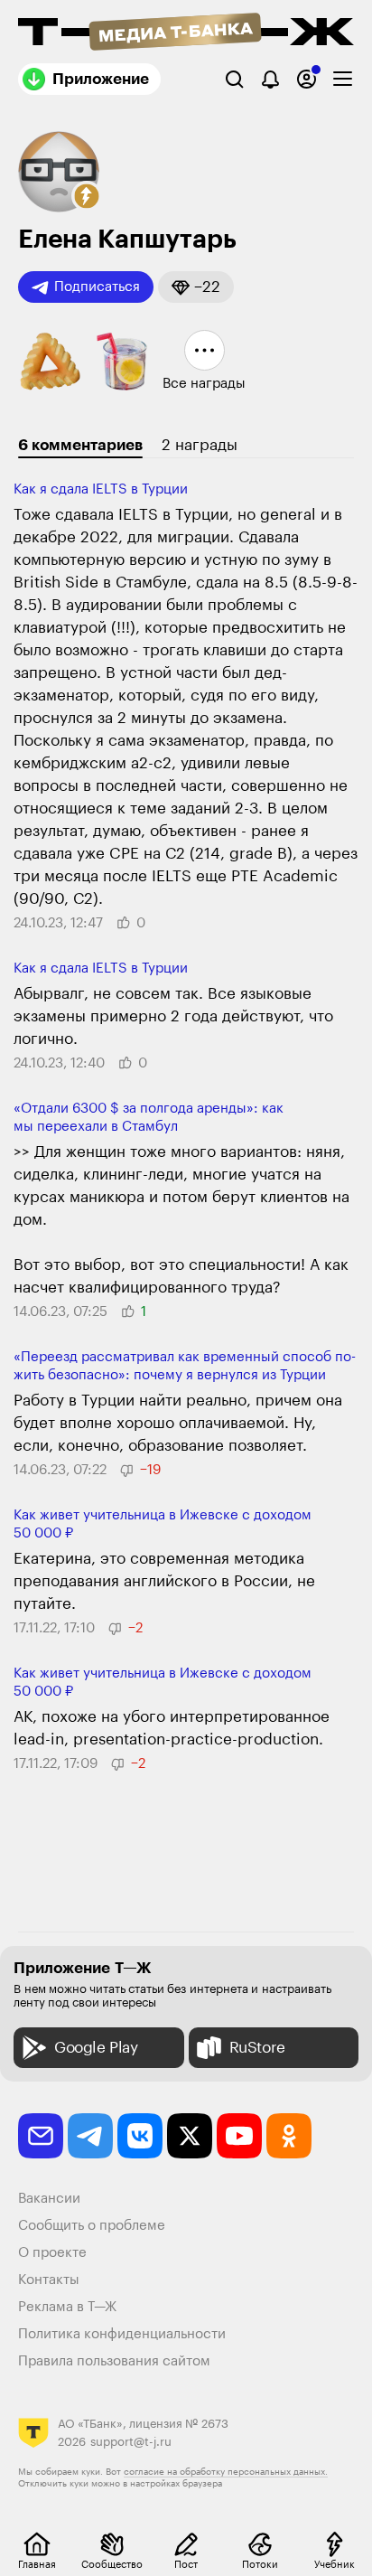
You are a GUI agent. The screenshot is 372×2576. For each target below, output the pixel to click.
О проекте (52, 2253)
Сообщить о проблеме (92, 2226)
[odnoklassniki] (289, 2136)
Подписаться (97, 287)
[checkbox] (343, 79)
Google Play (96, 2048)
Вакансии (49, 2199)
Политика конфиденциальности (122, 2334)
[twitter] (190, 2136)
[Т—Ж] (186, 33)
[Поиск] (234, 79)
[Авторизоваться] (307, 79)
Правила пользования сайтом (114, 2361)
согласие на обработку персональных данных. (226, 2472)
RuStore (257, 2048)
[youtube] (239, 2136)
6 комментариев (80, 445)
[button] (87, 196)
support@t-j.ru (131, 2442)
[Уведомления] (270, 79)
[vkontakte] (140, 2136)
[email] (41, 2136)
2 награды (200, 445)
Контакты (49, 2280)
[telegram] (90, 2136)
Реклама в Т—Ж (67, 2307)
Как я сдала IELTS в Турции (101, 489)
